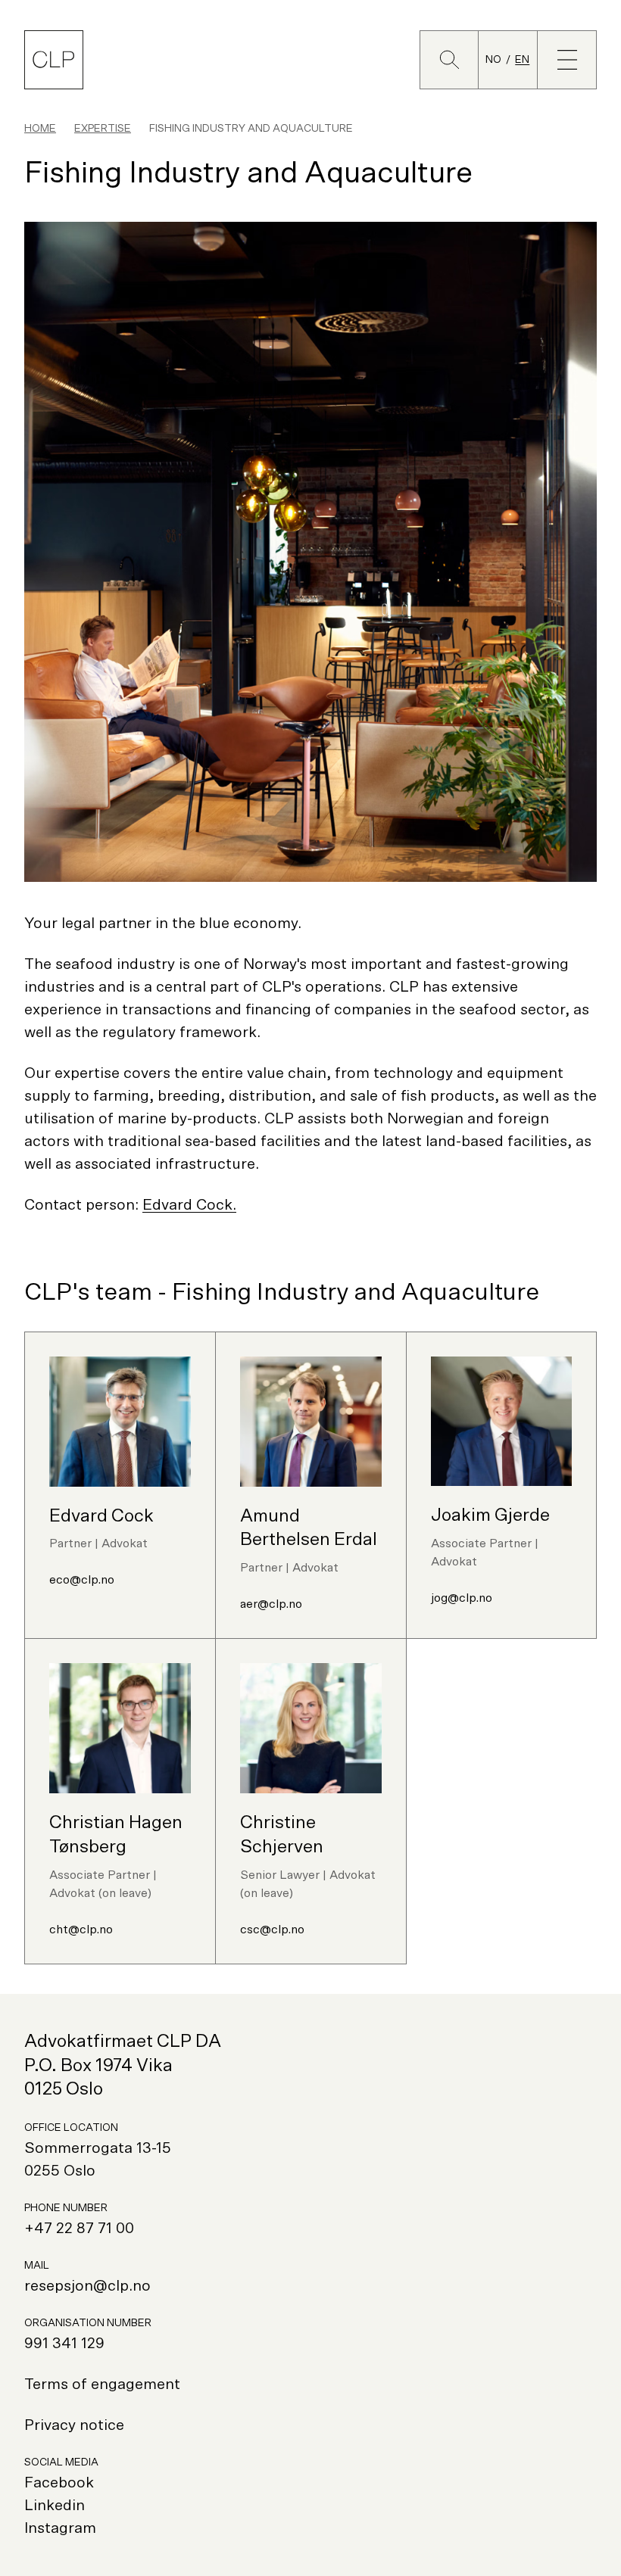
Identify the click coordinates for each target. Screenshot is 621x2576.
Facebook (59, 2483)
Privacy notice (74, 2425)
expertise (103, 129)
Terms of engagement (102, 2384)
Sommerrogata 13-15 (98, 2148)
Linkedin (55, 2506)
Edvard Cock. (189, 1205)
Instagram (60, 2528)
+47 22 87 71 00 (79, 2229)
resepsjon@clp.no (87, 2286)
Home (40, 129)
